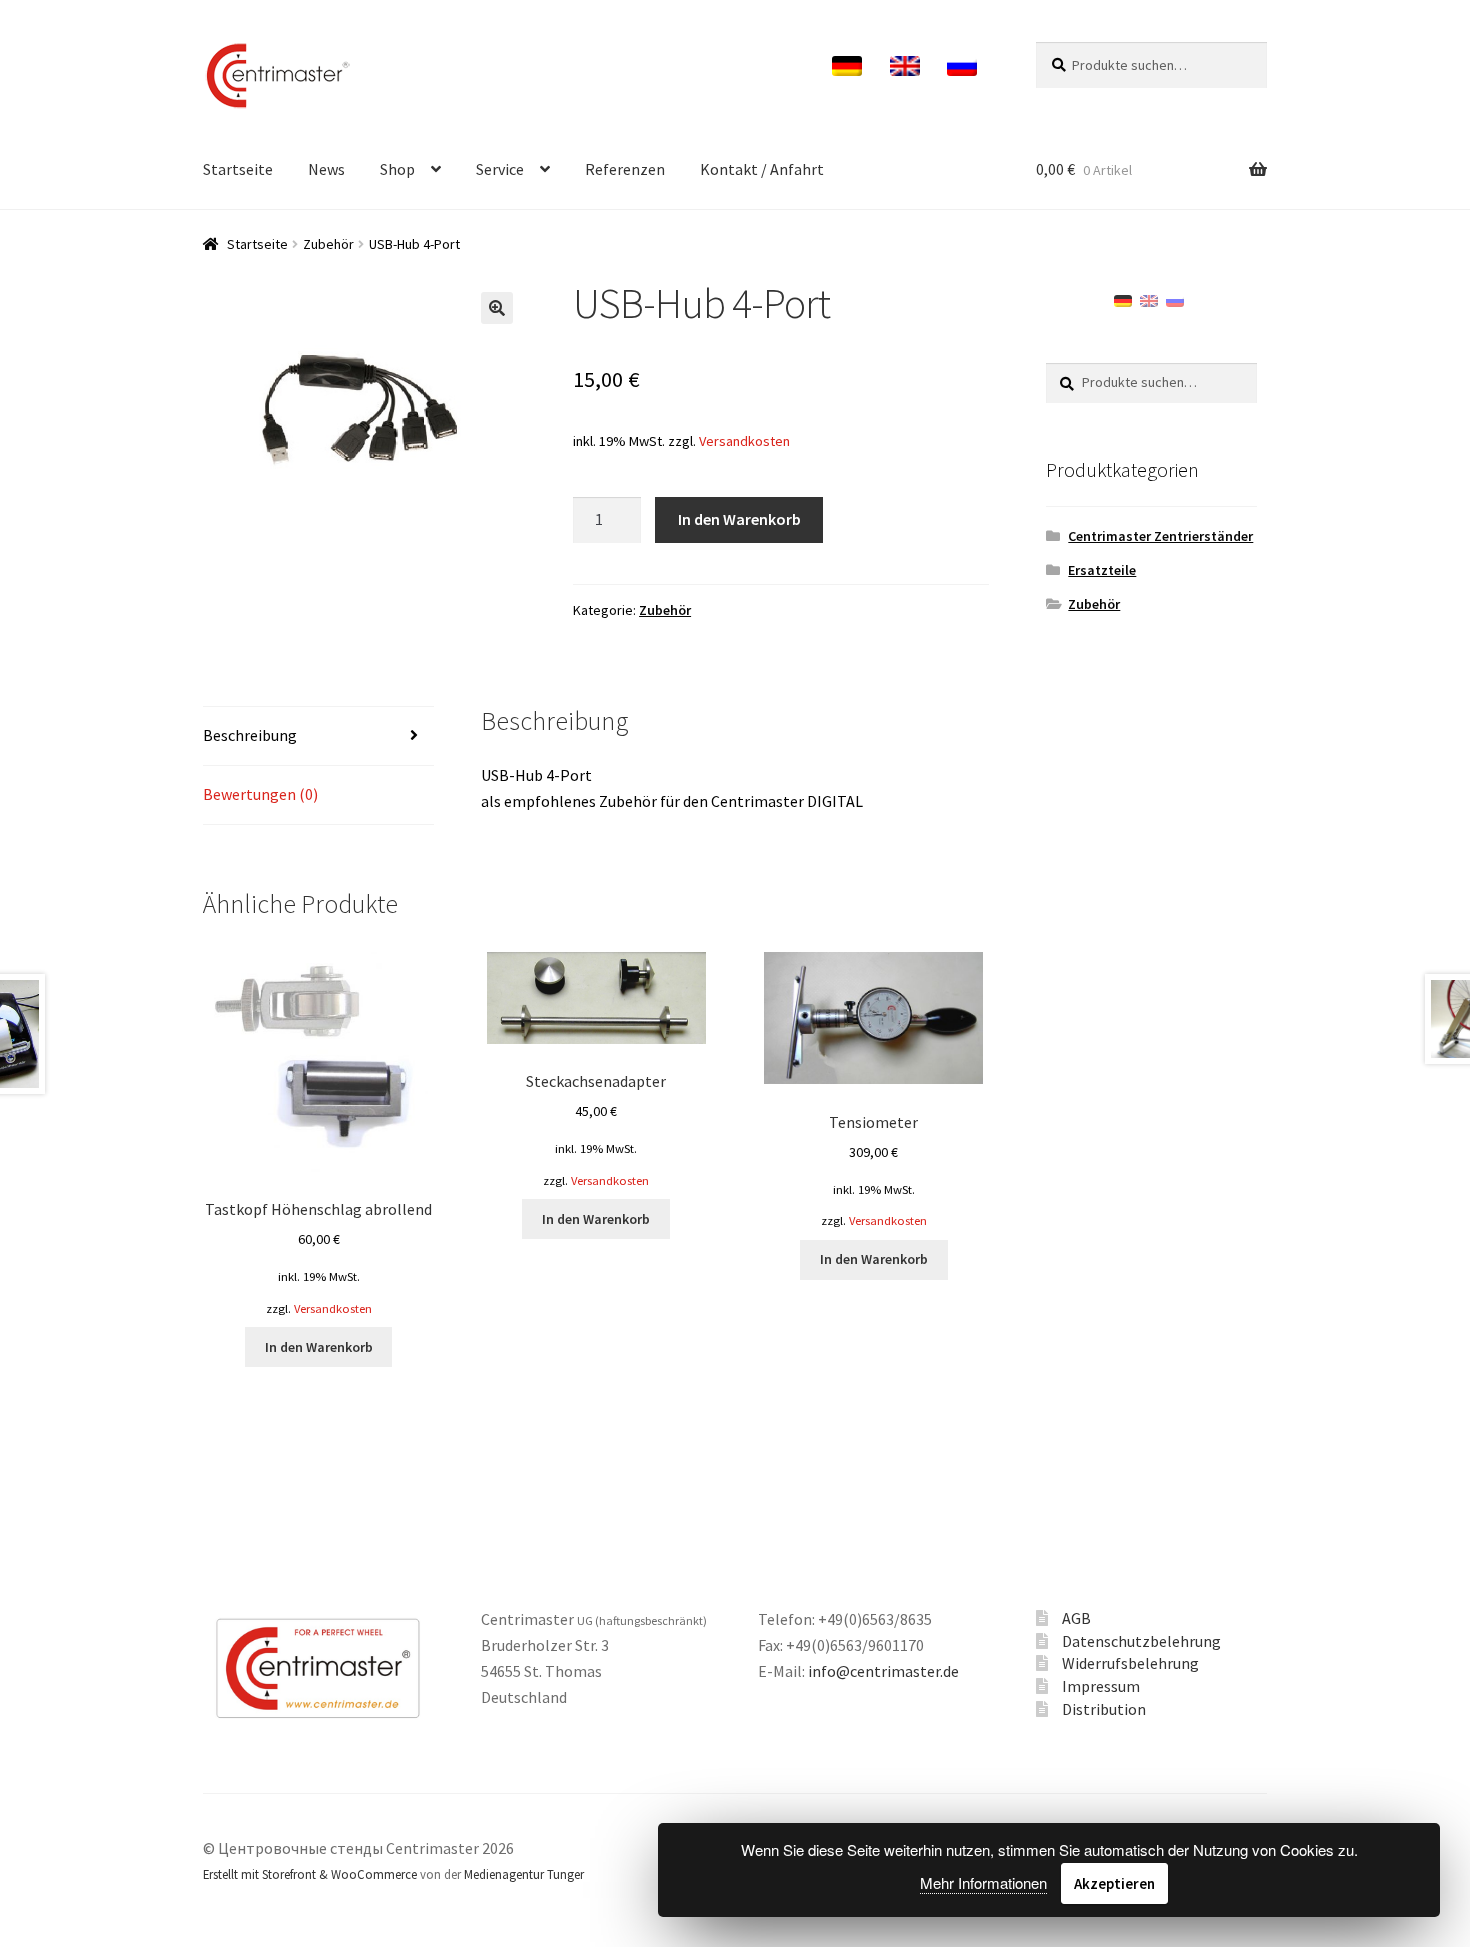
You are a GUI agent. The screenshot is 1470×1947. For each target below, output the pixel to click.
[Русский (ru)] (1175, 299)
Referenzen (625, 169)
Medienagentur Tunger (524, 1874)
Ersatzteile (1102, 570)
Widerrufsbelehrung (1130, 1663)
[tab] (318, 736)
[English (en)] (1149, 299)
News (326, 169)
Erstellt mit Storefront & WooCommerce (310, 1874)
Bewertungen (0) (260, 794)
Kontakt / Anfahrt (762, 169)
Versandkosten (744, 441)
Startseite (238, 169)
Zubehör (328, 244)
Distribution (1104, 1709)
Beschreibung (250, 735)
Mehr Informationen (983, 1882)
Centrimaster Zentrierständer (1160, 536)
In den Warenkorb (739, 519)
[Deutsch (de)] (1123, 299)
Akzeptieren (1114, 1883)
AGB (1076, 1618)
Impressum (1101, 1686)
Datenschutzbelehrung (1141, 1641)
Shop (397, 169)
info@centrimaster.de (883, 1671)
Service (500, 169)
